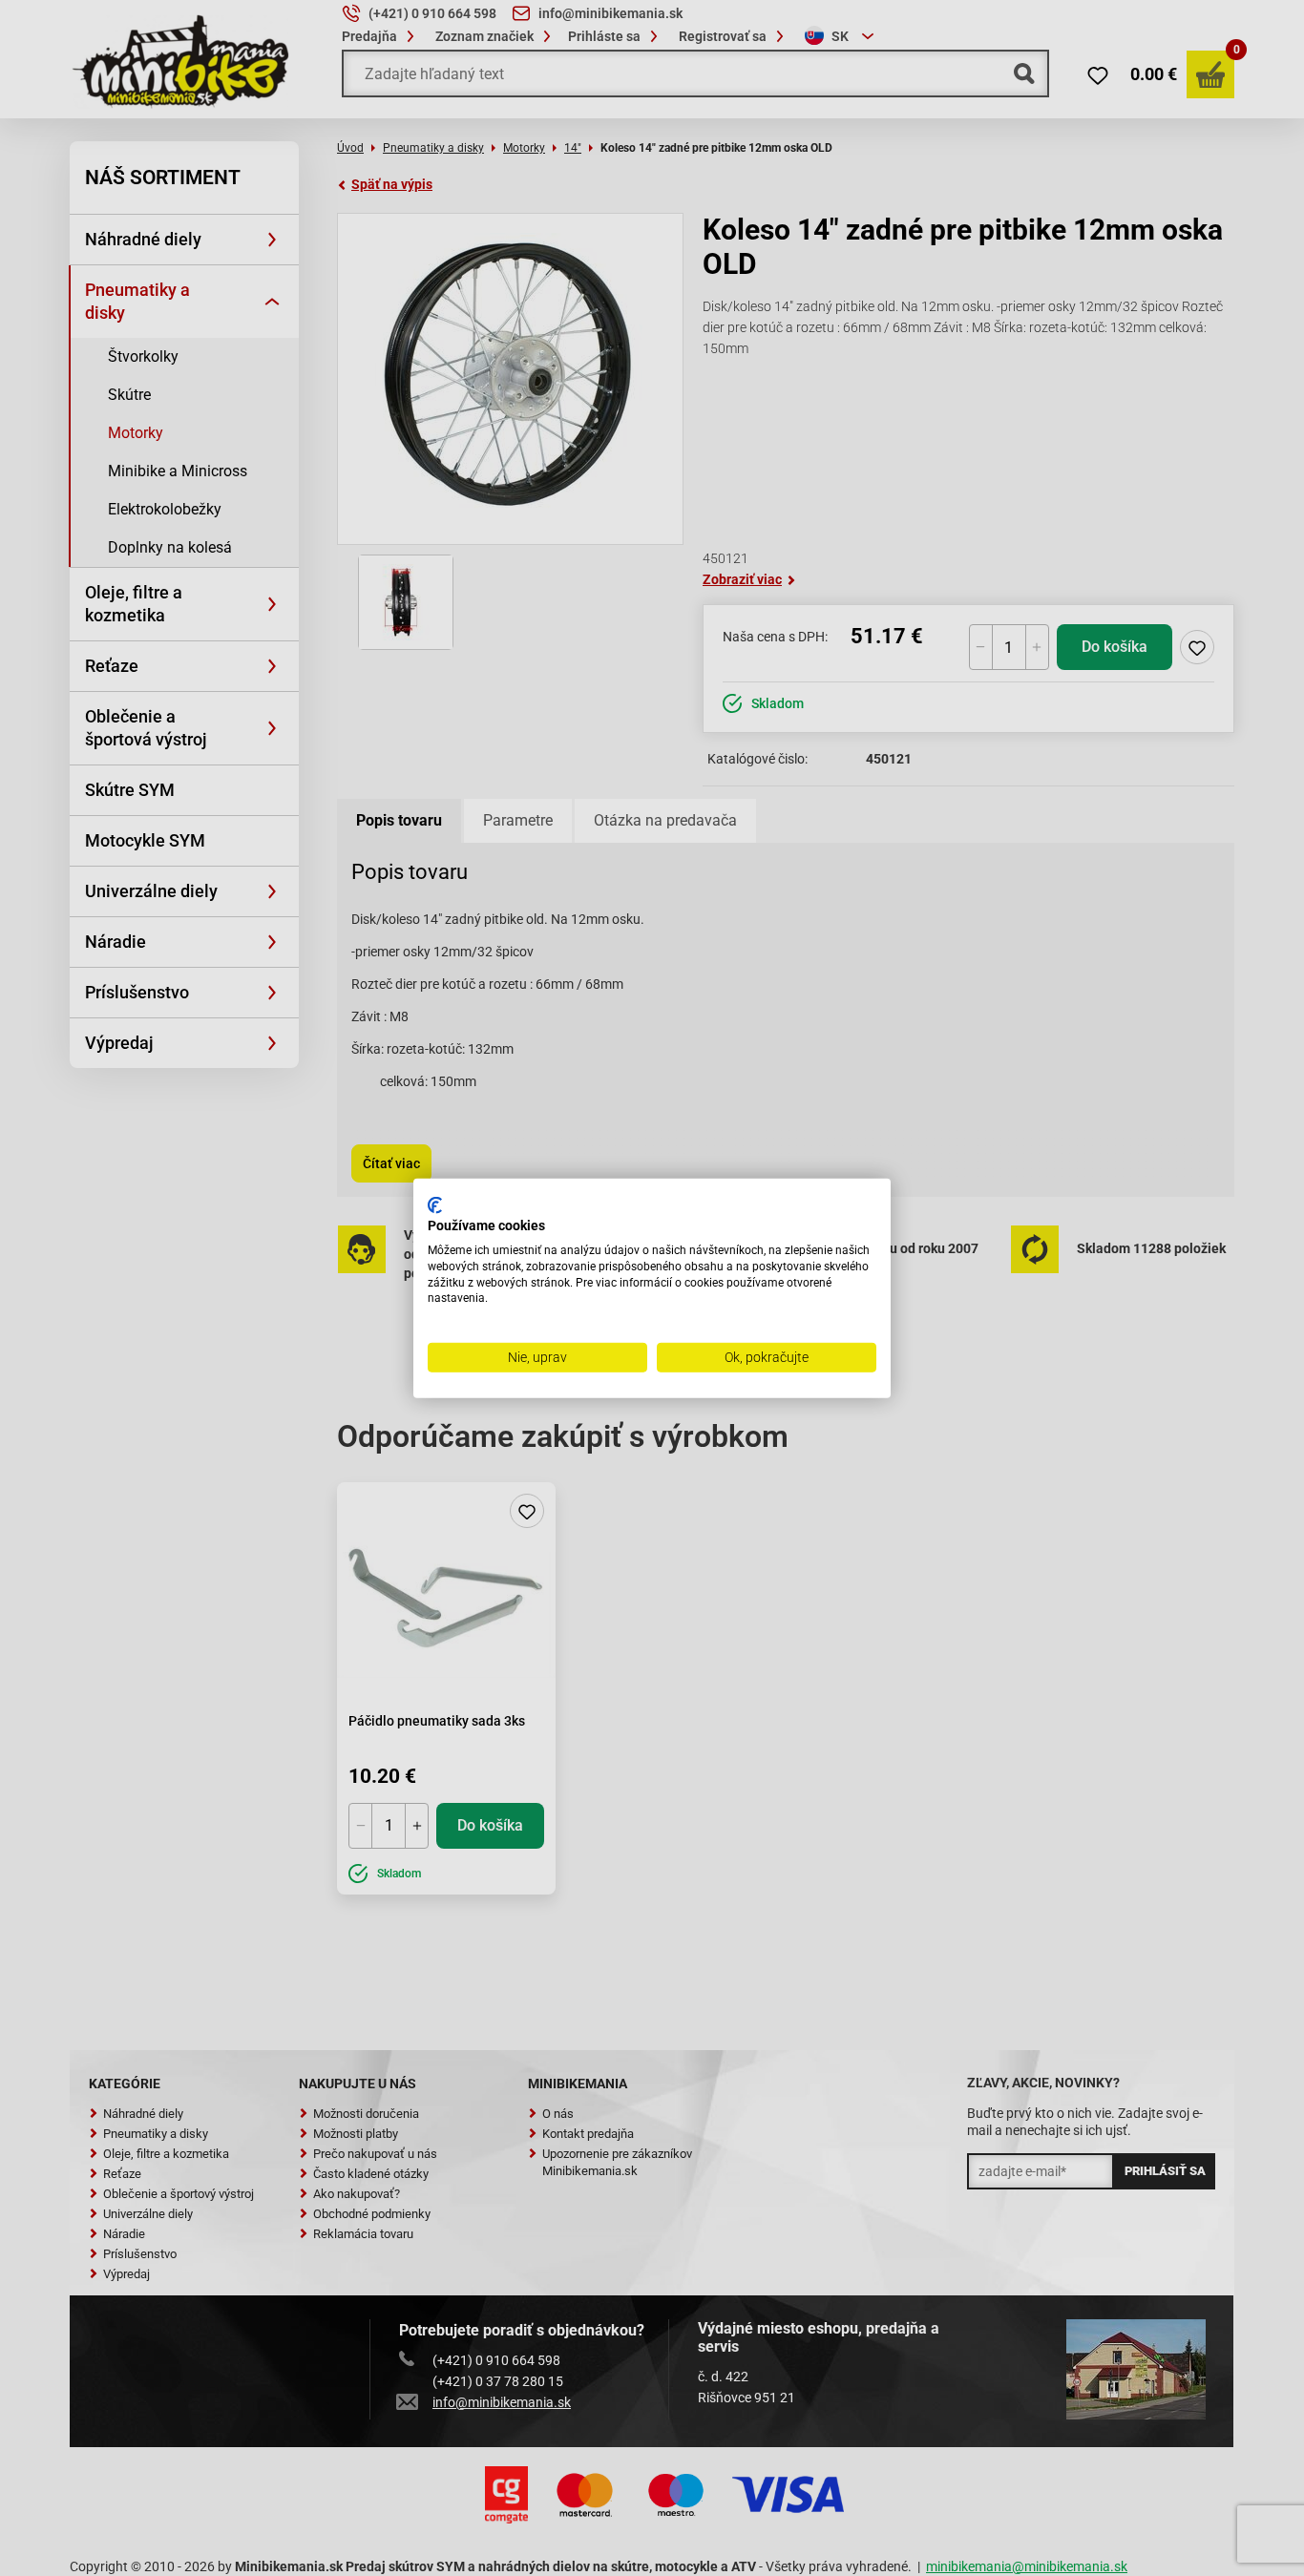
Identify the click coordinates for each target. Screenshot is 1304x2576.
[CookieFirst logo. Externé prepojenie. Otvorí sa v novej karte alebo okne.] (435, 1204)
